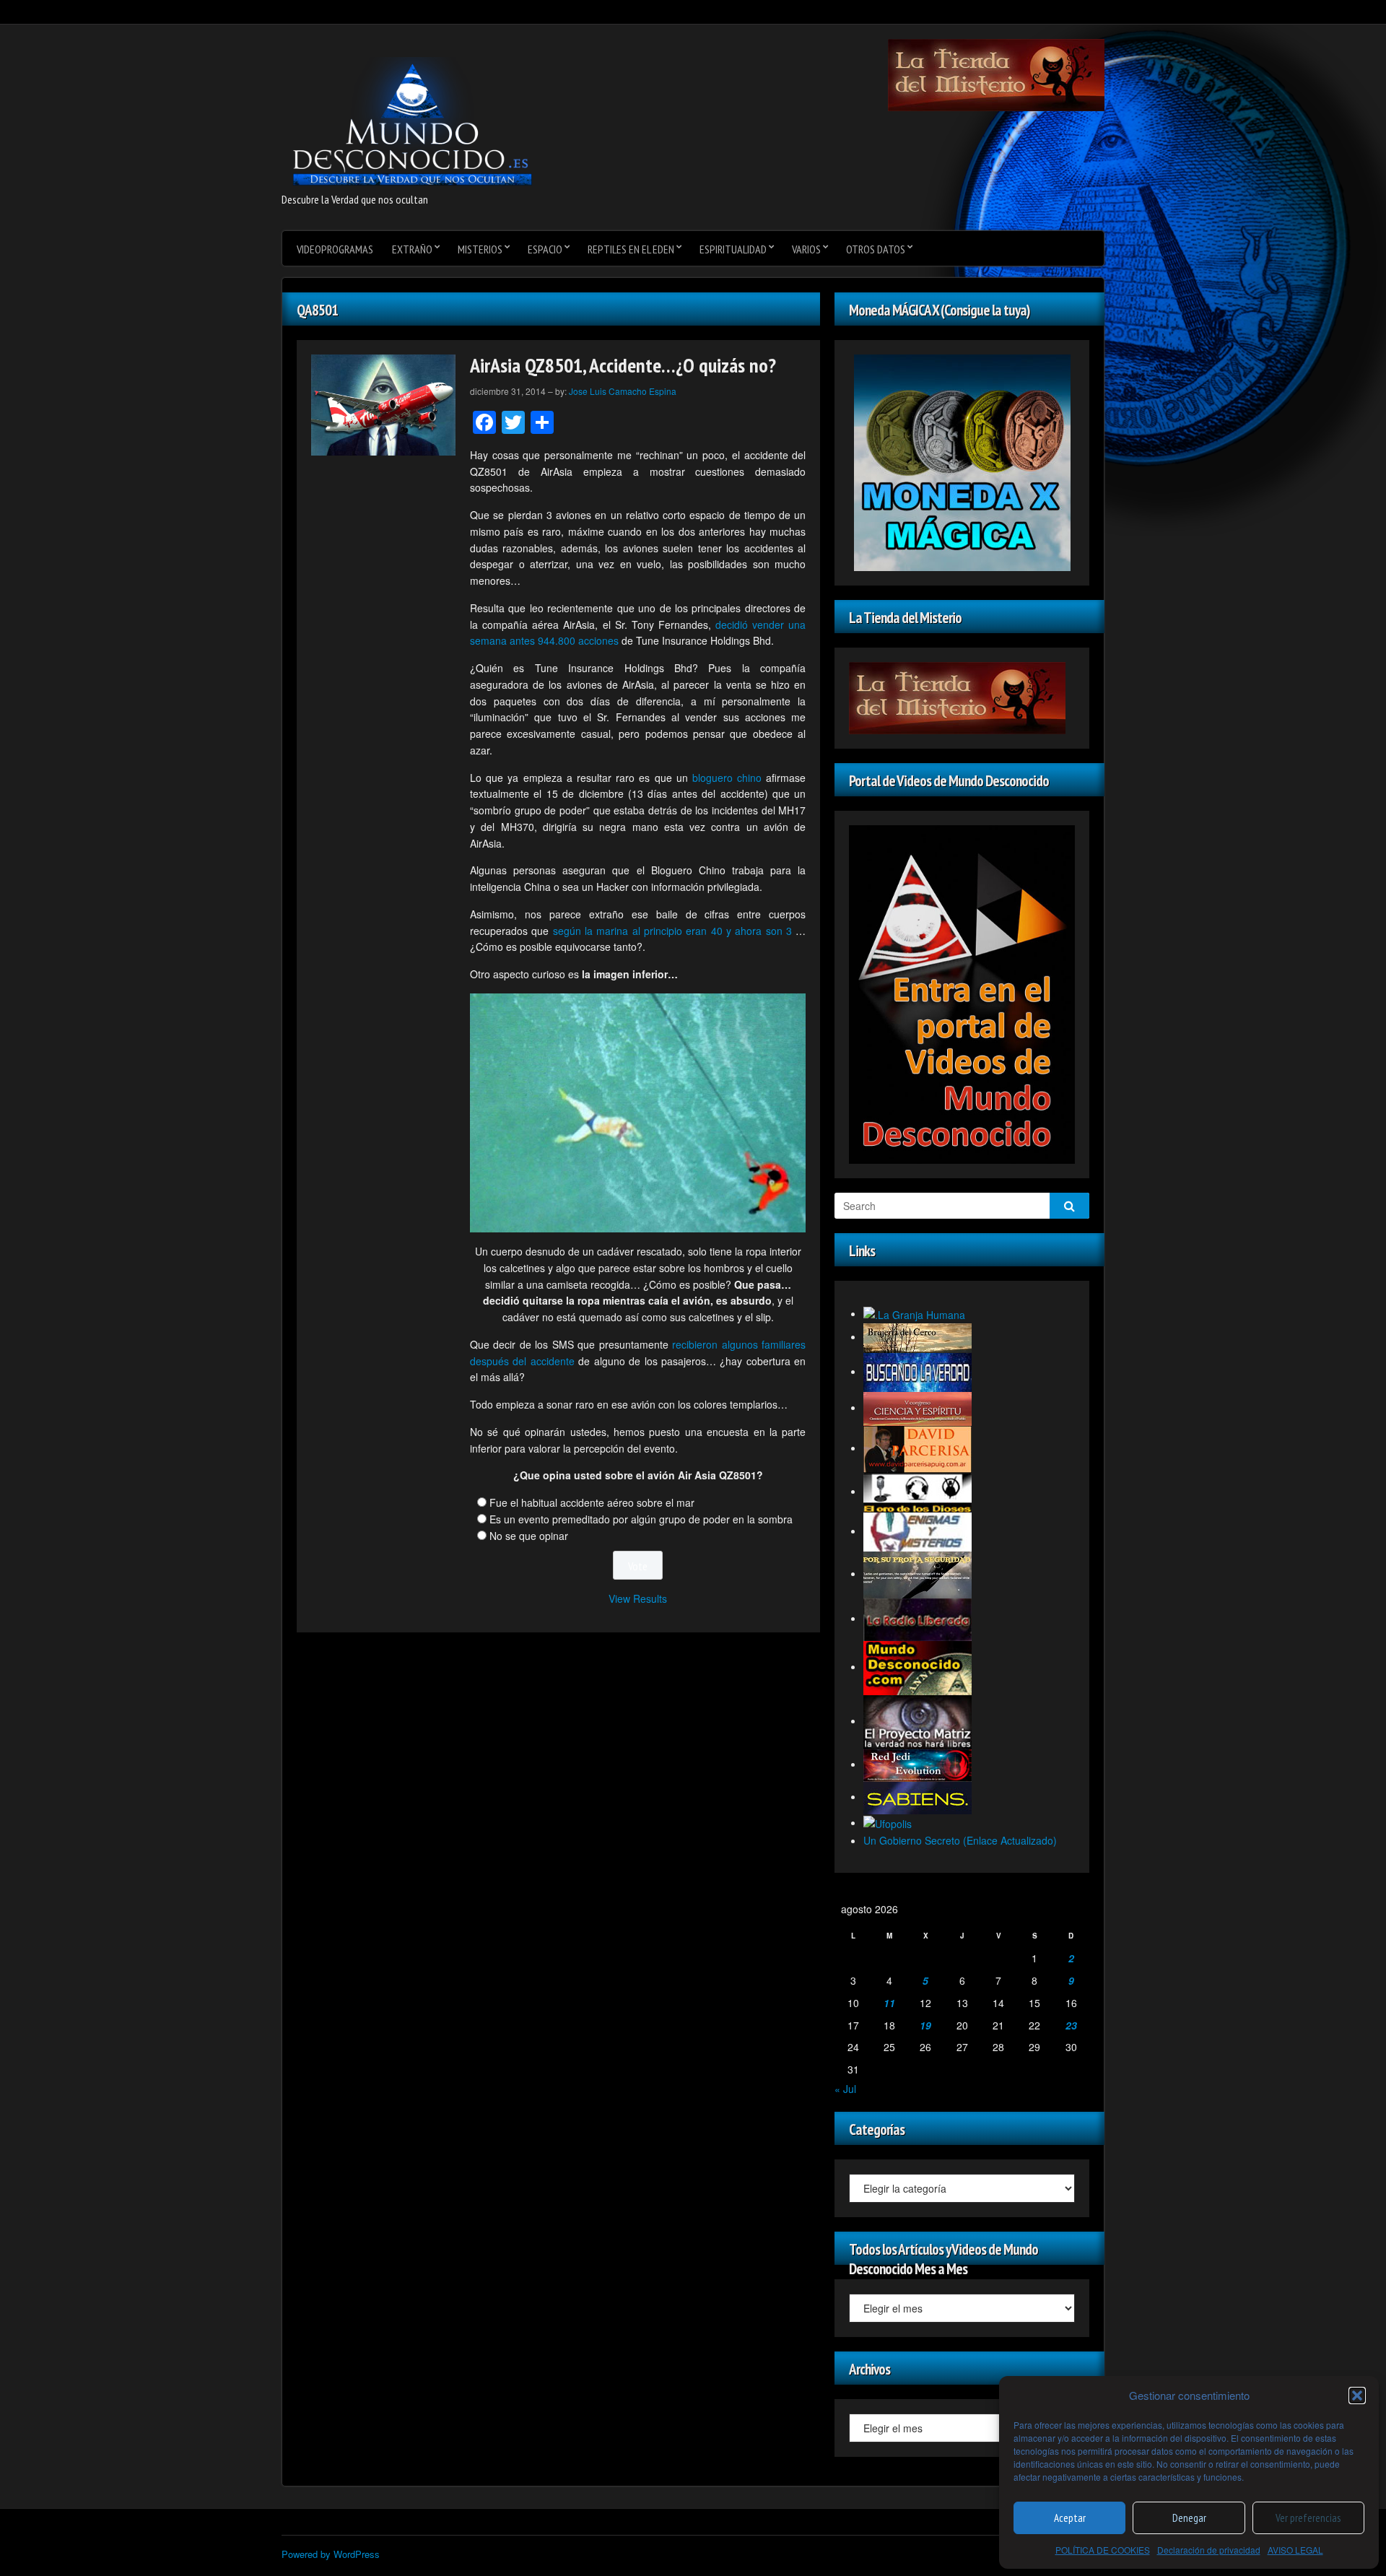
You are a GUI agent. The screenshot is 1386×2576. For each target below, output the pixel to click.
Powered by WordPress (331, 2554)
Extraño (412, 249)
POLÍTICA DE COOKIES (1103, 2550)
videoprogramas (335, 249)
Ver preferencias (1308, 2518)
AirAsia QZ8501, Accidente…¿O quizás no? (623, 365)
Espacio (545, 249)
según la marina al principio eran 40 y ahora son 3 (672, 931)
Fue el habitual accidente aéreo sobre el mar (592, 1502)
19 (925, 2025)
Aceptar (1070, 2518)
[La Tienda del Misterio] (996, 74)
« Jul (845, 2089)
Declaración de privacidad (1209, 2550)
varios (806, 249)
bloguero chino (727, 778)
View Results (638, 1598)
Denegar (1189, 2518)
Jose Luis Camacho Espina (623, 391)
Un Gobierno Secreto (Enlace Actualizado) (960, 1840)
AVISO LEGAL (1295, 2550)
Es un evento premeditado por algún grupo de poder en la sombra (641, 1519)
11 (889, 2003)
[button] (1357, 2396)
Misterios (480, 249)
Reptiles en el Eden (631, 249)
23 (1071, 2025)
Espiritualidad (733, 249)
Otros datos (876, 249)
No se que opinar (529, 1536)
